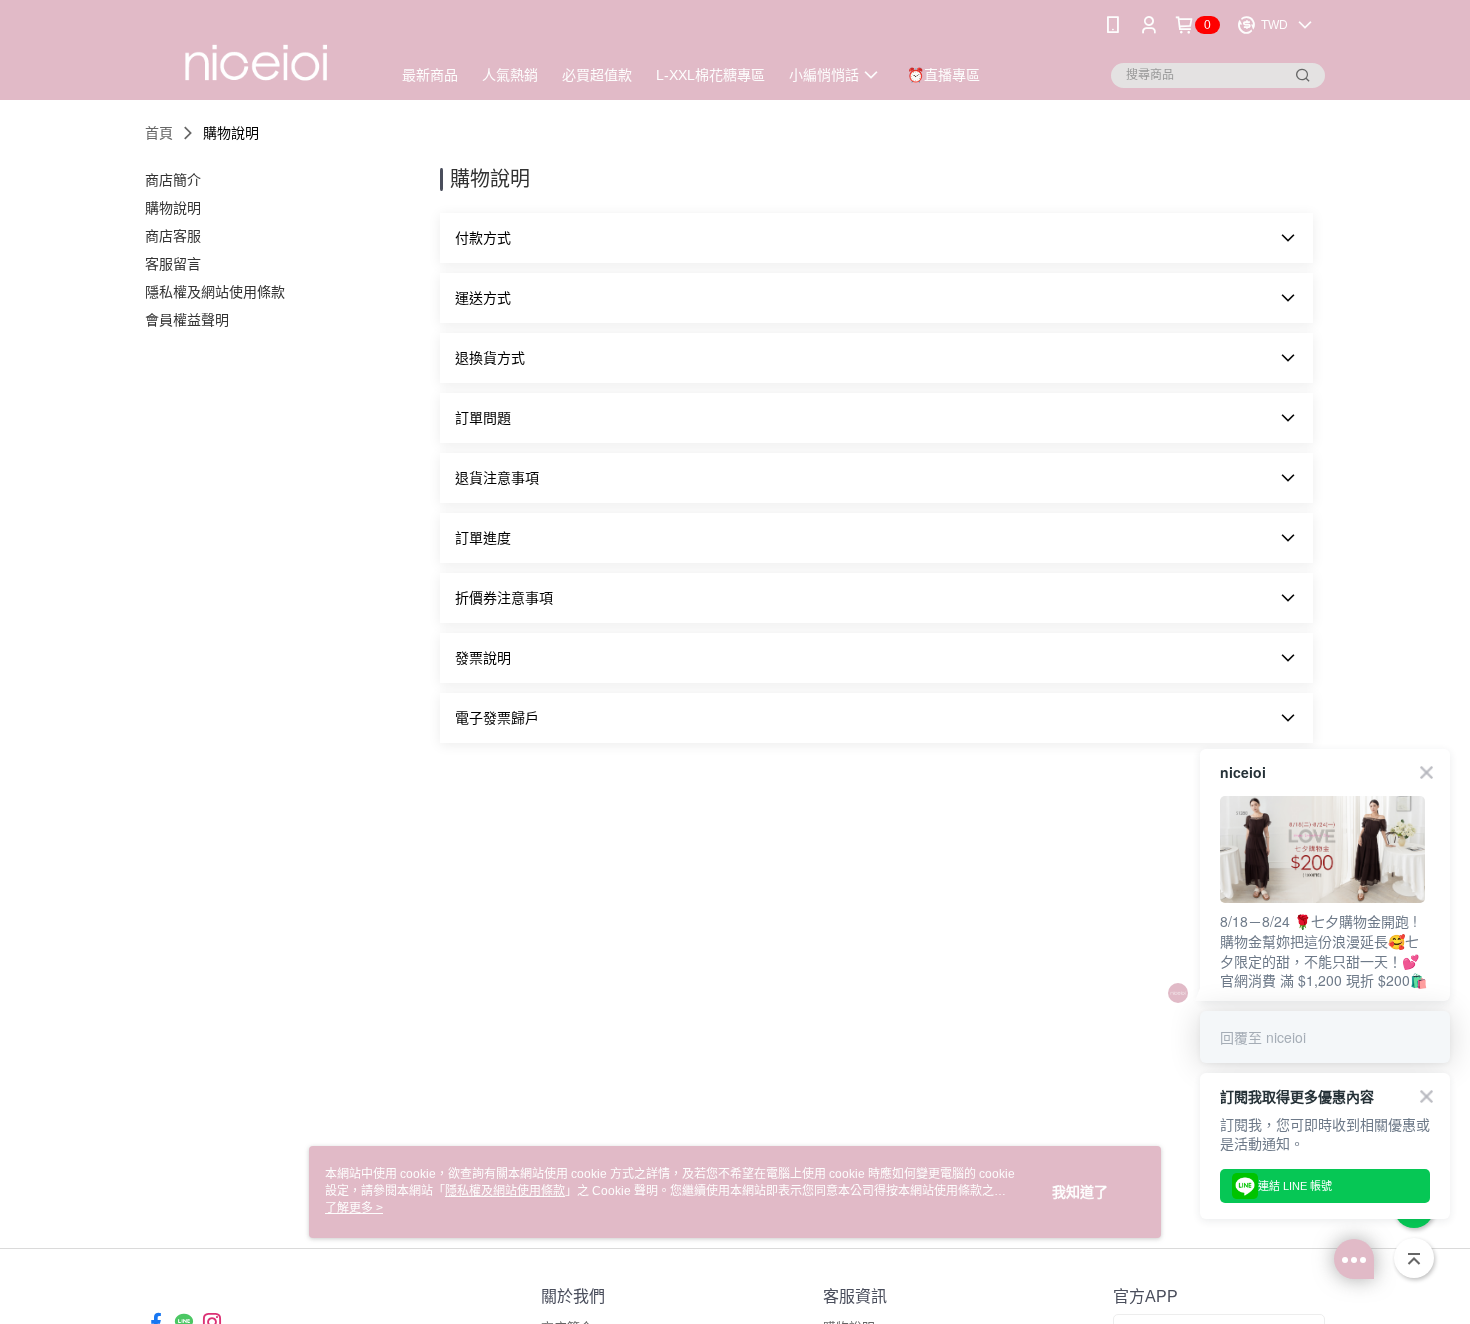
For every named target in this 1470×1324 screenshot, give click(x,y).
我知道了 (1080, 1192)
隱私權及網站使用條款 (505, 1191)
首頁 (159, 133)
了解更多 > (354, 1208)
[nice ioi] (256, 52)
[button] (876, 238)
